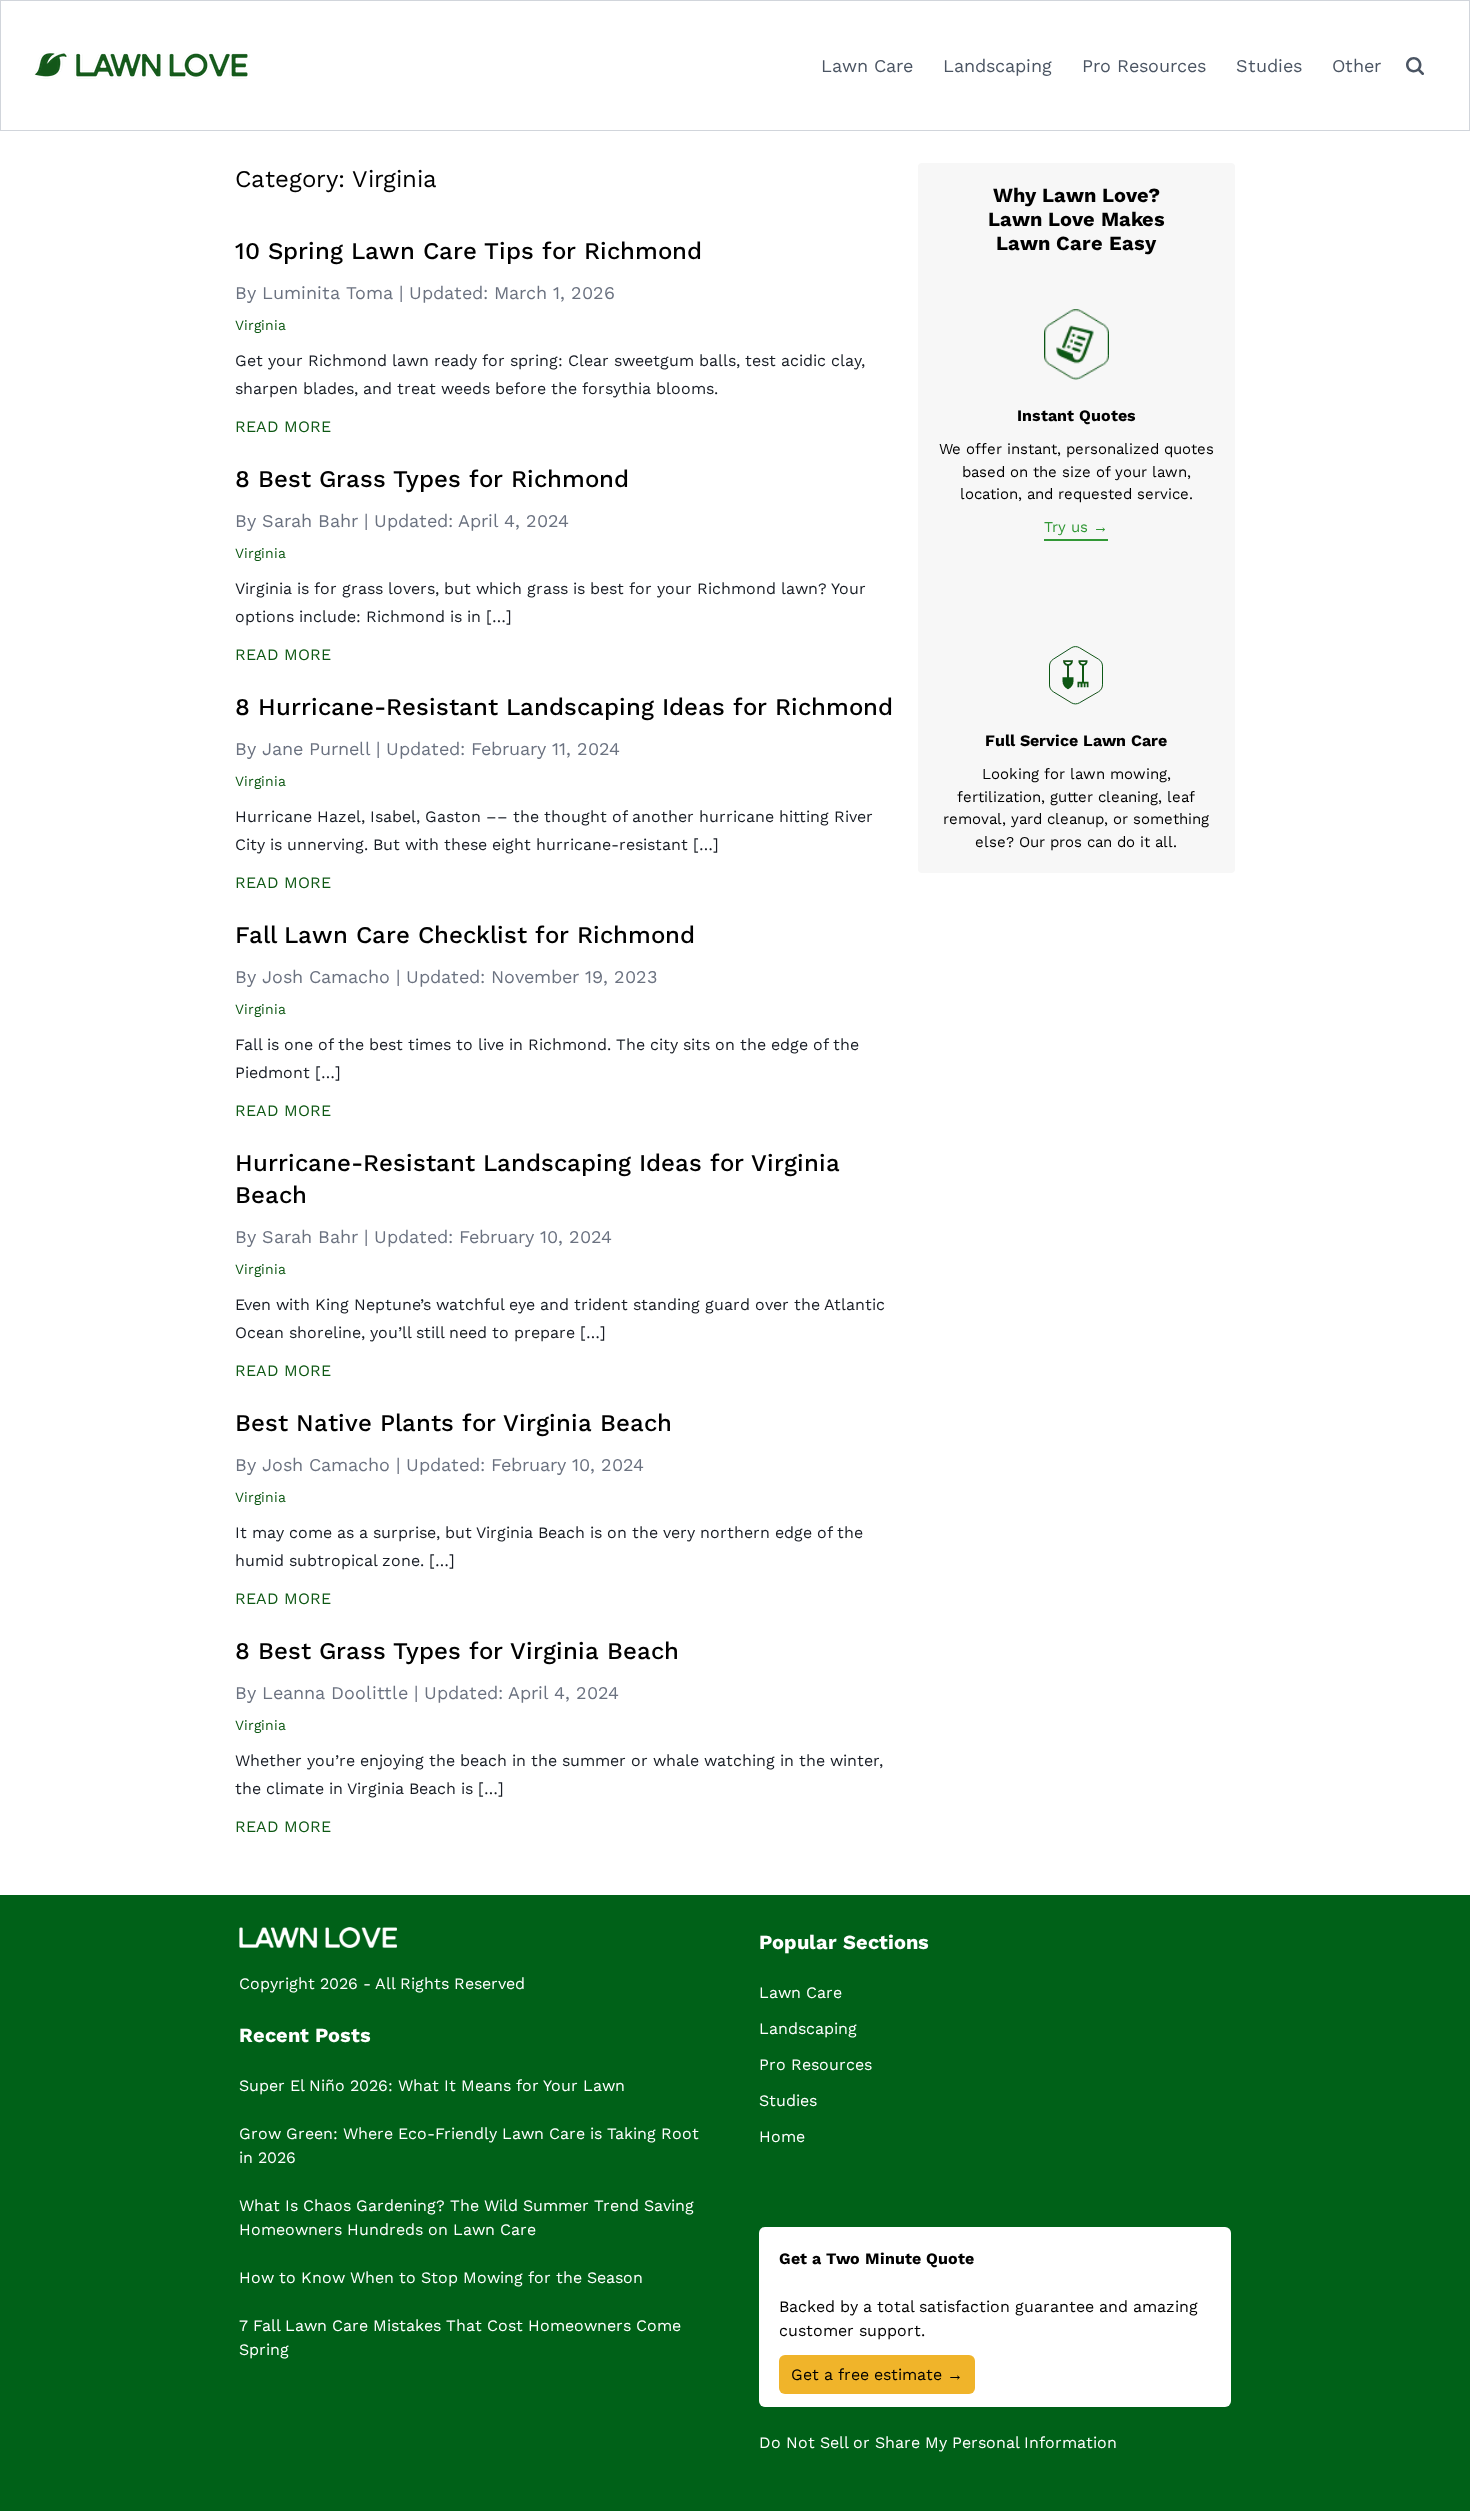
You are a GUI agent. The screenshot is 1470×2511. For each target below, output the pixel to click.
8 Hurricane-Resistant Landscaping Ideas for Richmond (564, 707)
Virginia (260, 325)
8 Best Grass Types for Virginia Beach (457, 1651)
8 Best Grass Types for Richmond (432, 479)
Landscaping (997, 65)
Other (1356, 65)
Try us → (1076, 527)
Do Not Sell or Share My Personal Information (938, 2442)
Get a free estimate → (877, 2374)
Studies (1269, 65)
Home (782, 2136)
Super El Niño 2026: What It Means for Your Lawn (432, 2085)
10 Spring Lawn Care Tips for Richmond (468, 251)
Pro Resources (1144, 65)
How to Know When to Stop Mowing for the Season (441, 2277)
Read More (283, 426)
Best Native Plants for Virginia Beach (453, 1423)
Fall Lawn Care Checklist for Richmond (465, 935)
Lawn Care (867, 65)
